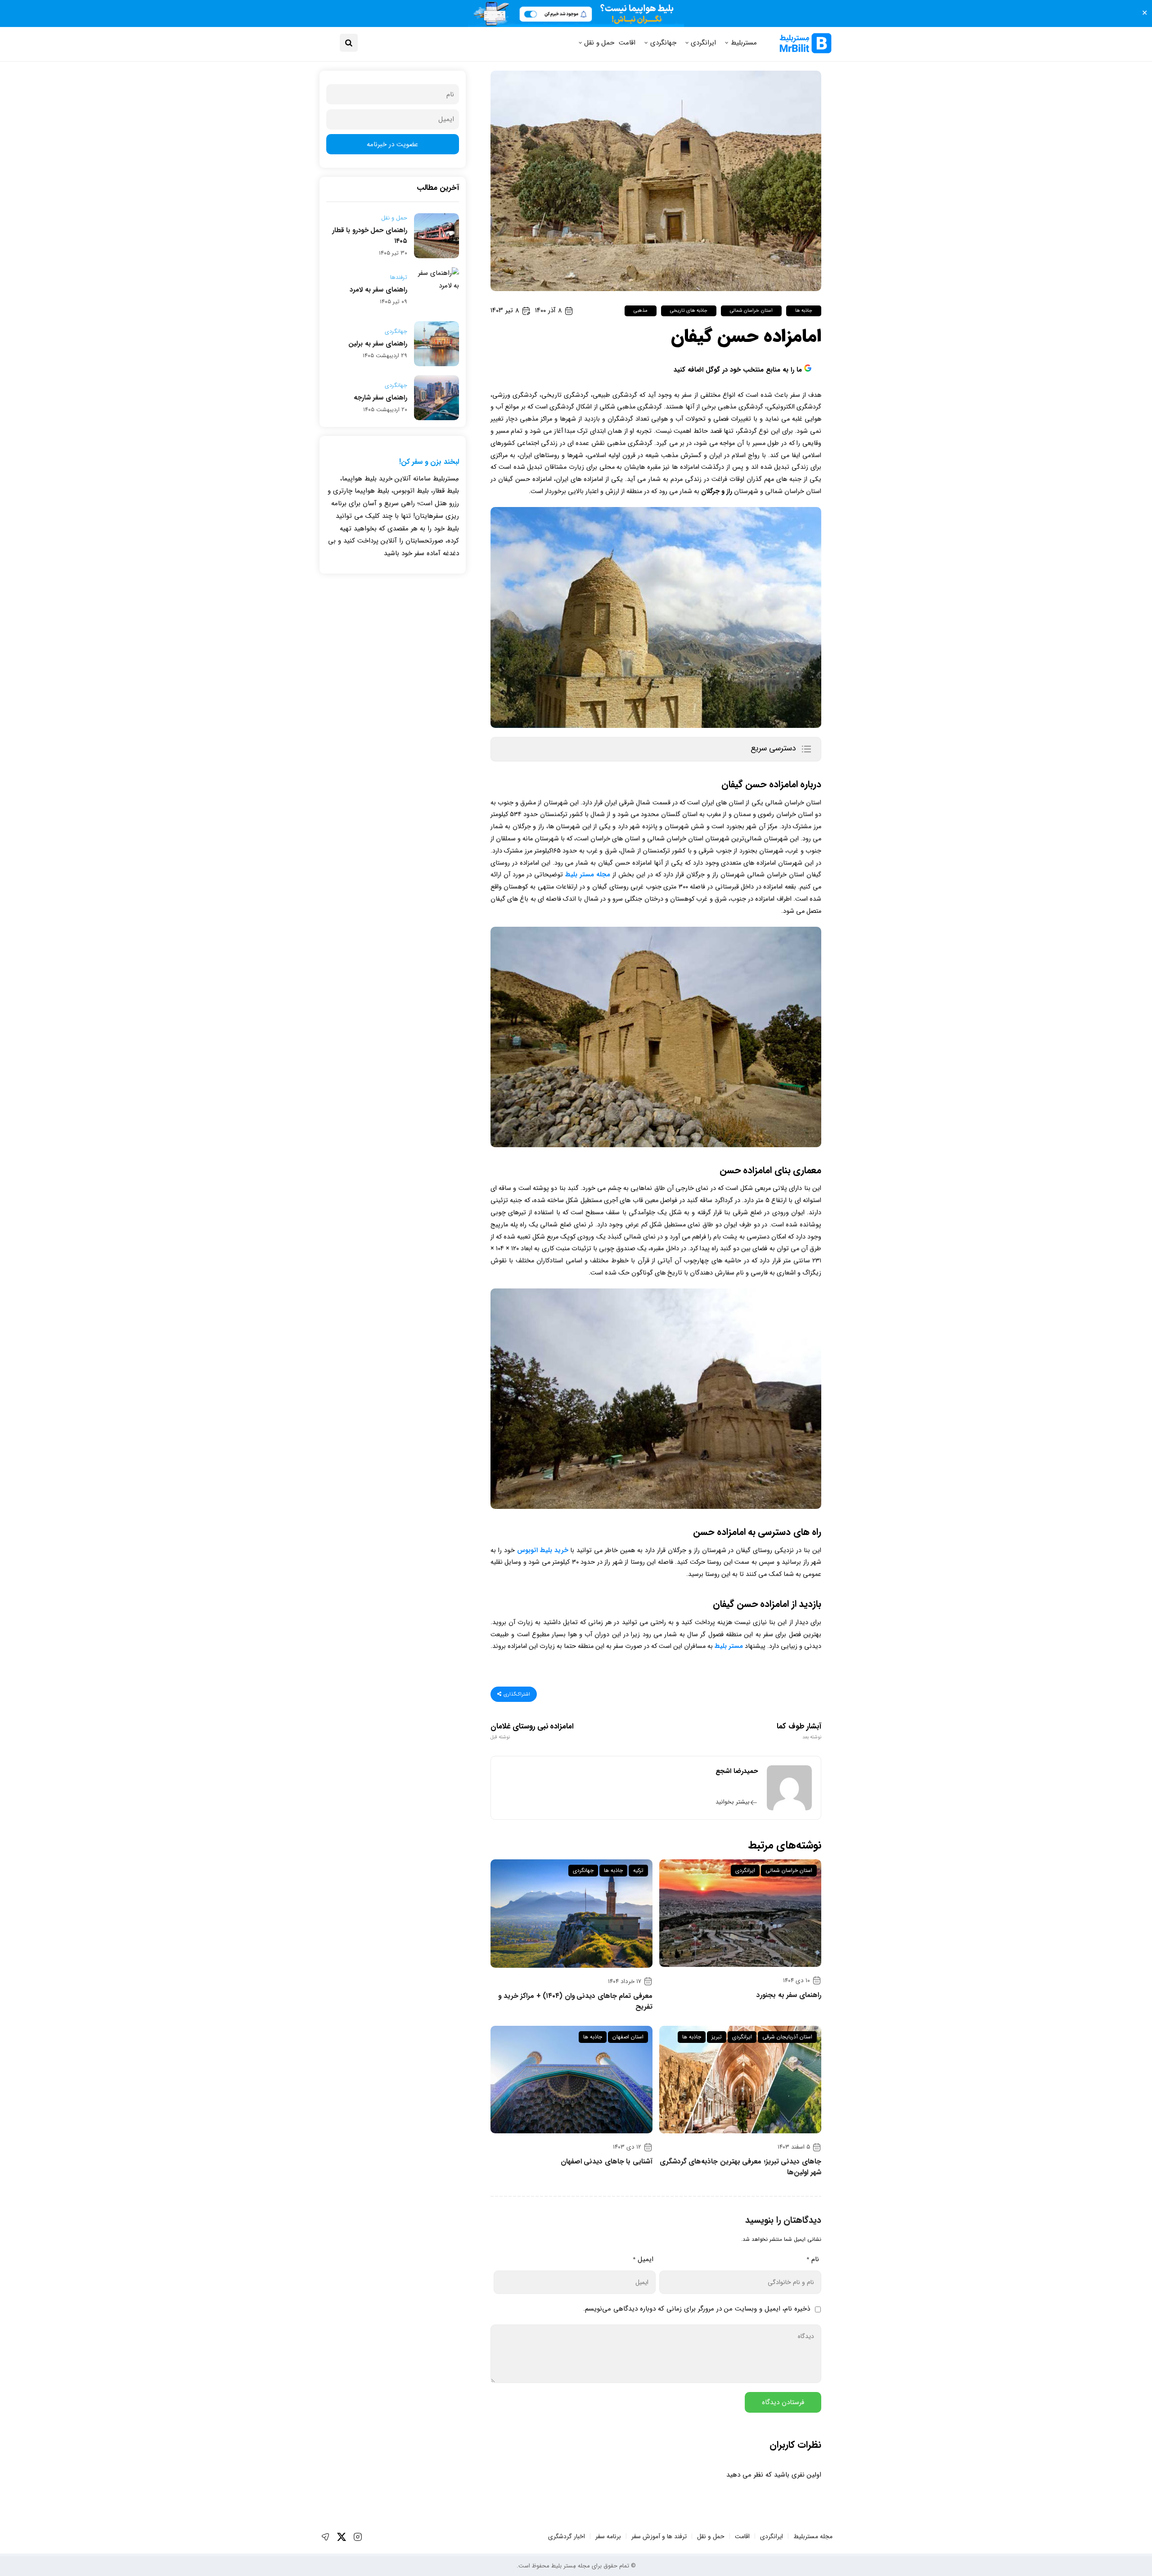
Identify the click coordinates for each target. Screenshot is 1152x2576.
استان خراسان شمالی (751, 311)
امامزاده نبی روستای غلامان (532, 1731)
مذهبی (641, 311)
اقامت (627, 43)
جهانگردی (663, 43)
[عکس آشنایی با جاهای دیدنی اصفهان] (571, 2080)
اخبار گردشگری (567, 2536)
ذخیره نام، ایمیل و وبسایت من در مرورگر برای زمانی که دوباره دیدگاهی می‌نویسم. (697, 2309)
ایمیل (643, 2259)
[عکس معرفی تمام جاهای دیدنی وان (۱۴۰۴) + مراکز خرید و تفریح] (571, 1914)
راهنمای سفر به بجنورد (789, 1995)
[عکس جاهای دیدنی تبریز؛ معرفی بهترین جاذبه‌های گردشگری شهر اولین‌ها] (740, 2080)
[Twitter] (342, 2537)
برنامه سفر (608, 2536)
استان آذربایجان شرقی (787, 2037)
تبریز (717, 2037)
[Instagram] (358, 2537)
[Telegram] (325, 2537)
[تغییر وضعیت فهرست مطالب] (806, 749)
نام (813, 2259)
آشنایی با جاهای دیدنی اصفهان (607, 2162)
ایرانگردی (703, 43)
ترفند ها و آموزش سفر (659, 2536)
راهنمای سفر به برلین (378, 344)
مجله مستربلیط (813, 2536)
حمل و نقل (599, 43)
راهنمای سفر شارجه (380, 398)
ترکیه (638, 1870)
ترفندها (399, 278)
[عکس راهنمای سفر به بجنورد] (740, 1913)
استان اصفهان (628, 2037)
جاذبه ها (804, 311)
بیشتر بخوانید (733, 1802)
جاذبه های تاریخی (689, 311)
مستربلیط (744, 43)
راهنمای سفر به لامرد (378, 290)
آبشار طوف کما (799, 1731)
